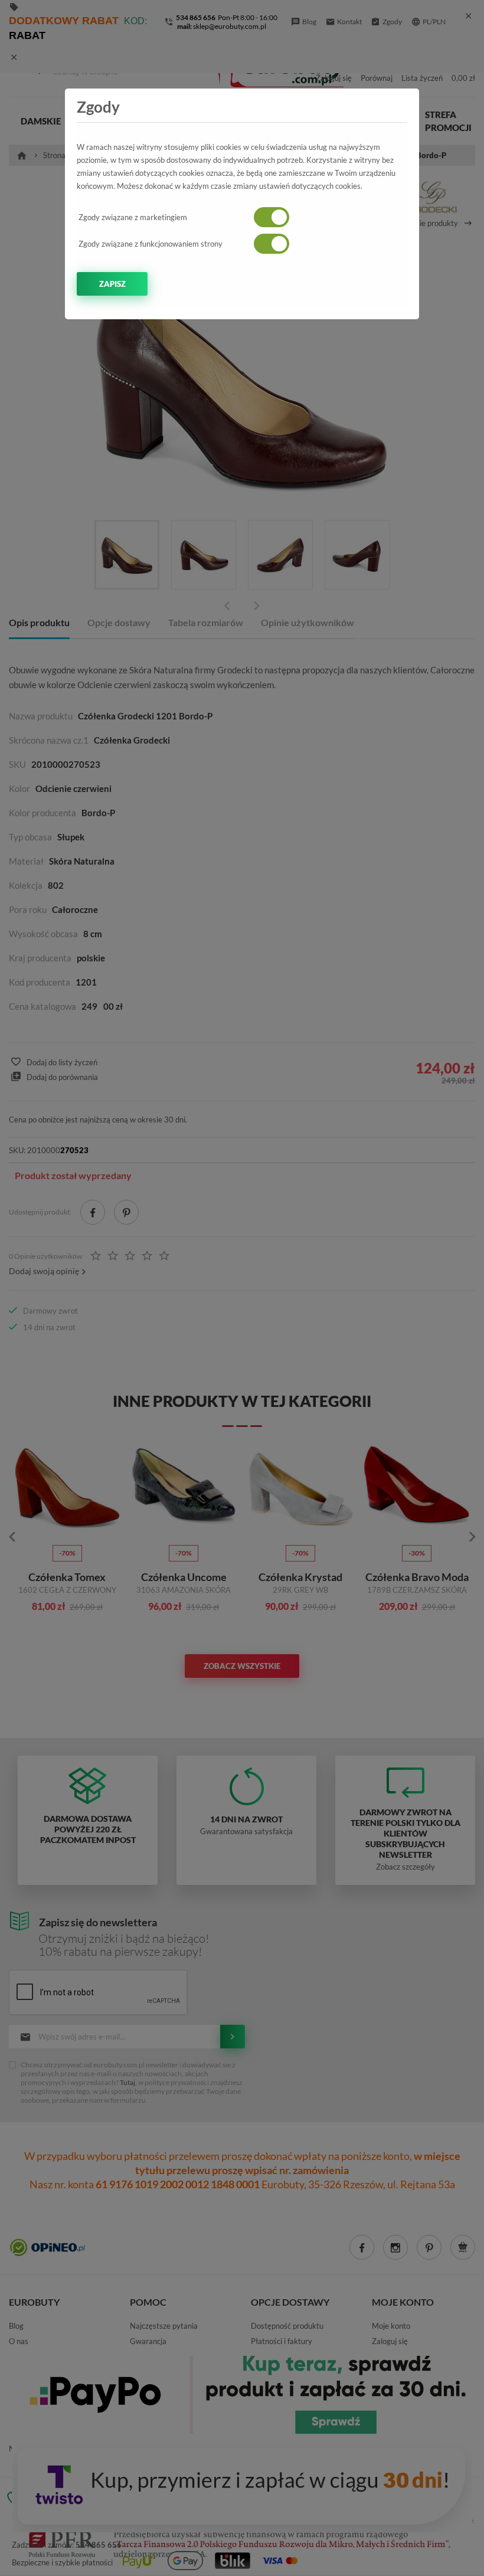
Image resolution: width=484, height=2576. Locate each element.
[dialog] (242, 1288)
